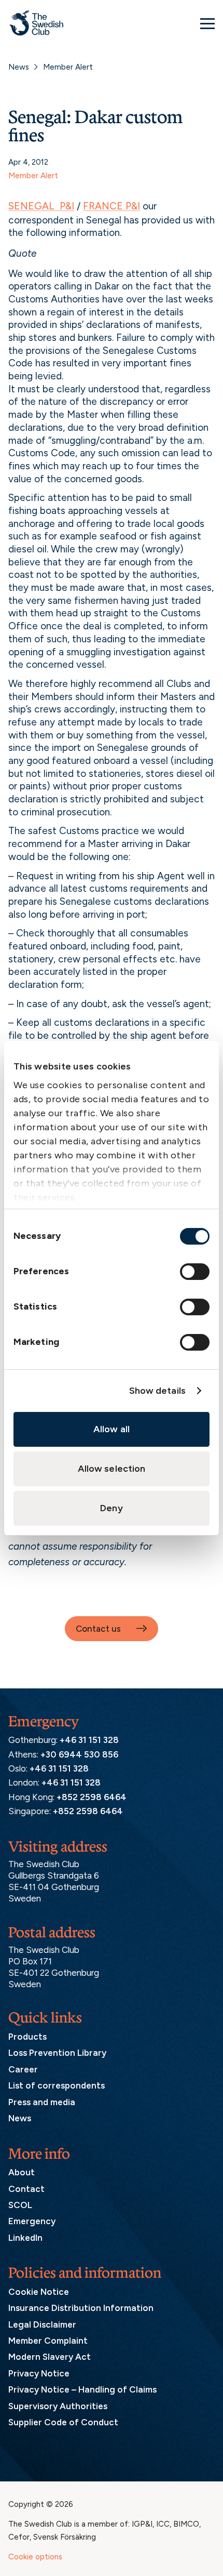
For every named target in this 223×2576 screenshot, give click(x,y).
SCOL (20, 2205)
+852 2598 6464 (92, 1797)
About (22, 2172)
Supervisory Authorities (58, 2406)
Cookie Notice (39, 2292)
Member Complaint (48, 2341)
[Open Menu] (207, 23)
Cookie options (35, 2557)
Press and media (42, 2102)
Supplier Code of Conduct (63, 2422)
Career (23, 2069)
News (19, 67)
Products (27, 2037)
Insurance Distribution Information (81, 2308)
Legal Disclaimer (42, 2324)
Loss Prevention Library (57, 2053)
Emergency (32, 2221)
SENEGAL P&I (41, 206)
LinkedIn (25, 2238)
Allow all (112, 1429)
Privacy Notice (39, 2373)
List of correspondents (57, 2085)
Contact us (98, 1629)
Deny (111, 1508)
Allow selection (112, 1469)
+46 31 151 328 (89, 1740)
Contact (26, 2189)
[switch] (195, 1272)
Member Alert (68, 67)
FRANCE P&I (112, 206)
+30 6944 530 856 (79, 1754)
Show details (157, 1391)
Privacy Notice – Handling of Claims (82, 2389)
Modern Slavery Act (50, 2357)
